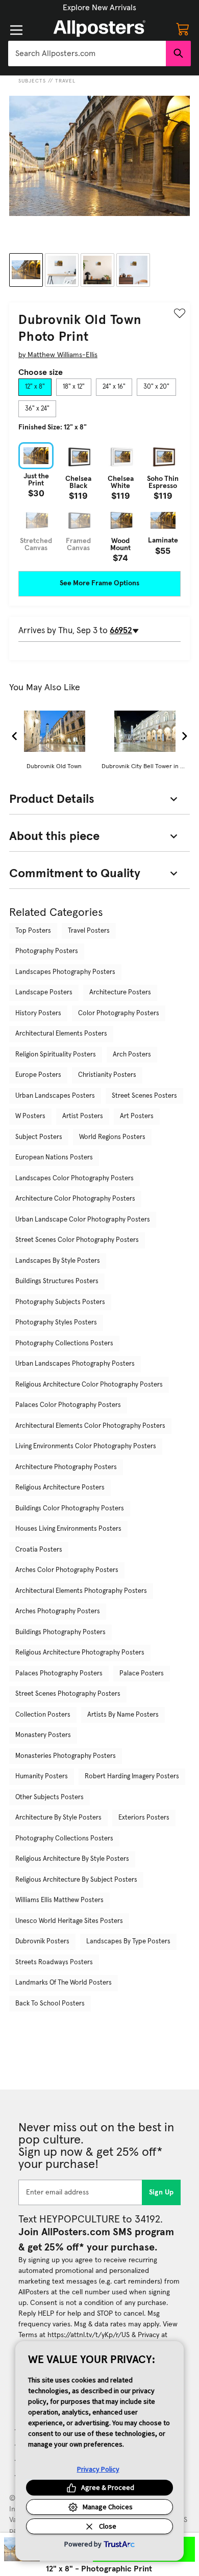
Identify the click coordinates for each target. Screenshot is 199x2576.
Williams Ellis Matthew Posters (59, 1900)
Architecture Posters (120, 993)
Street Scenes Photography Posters (68, 1694)
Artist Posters (83, 1116)
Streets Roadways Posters (54, 1962)
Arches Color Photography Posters (67, 1570)
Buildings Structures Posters (57, 1281)
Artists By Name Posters (123, 1715)
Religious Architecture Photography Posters (80, 1653)
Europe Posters (38, 1075)
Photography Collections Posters (64, 1344)
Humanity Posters (42, 1777)
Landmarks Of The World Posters (64, 1983)
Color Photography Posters (119, 1013)
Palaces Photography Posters (59, 1674)
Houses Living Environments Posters (68, 1529)
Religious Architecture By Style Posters (72, 1859)
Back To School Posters (50, 2004)
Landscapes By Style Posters (58, 1261)
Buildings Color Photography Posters (70, 1509)
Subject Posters (39, 1137)
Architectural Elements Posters (61, 1034)
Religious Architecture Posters (60, 1488)
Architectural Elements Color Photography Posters (90, 1426)
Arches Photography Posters (58, 1611)
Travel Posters (89, 931)
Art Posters (137, 1116)
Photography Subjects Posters (60, 1302)
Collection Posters (43, 1715)
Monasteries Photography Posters (66, 1756)
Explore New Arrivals (99, 8)
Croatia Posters (39, 1550)
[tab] (35, 387)
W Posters (30, 1116)
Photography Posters (47, 951)
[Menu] (16, 30)
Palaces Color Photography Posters (68, 1405)
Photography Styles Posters (56, 1323)
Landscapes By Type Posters (128, 1942)
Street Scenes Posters (144, 1096)
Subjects (32, 81)
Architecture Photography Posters (66, 1467)
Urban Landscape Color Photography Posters (83, 1220)
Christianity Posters (107, 1075)
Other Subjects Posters (49, 1797)
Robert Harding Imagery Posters (132, 1777)
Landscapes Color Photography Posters (74, 1178)
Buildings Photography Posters (60, 1632)
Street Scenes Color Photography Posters (77, 1240)
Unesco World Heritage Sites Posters (69, 1921)
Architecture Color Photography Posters (75, 1199)
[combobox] (87, 53)
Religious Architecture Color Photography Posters (89, 1385)
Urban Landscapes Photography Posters (75, 1364)
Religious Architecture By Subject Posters (76, 1880)
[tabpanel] (99, 502)
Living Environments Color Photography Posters (86, 1446)
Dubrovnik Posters (42, 1942)
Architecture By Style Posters (58, 1818)
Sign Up (161, 2192)
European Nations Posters (54, 1158)
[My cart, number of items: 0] (183, 29)
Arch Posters (132, 1055)
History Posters (38, 1013)
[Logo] (99, 29)
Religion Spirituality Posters (56, 1055)
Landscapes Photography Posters (65, 972)
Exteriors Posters (144, 1818)
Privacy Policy (98, 2469)
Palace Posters (142, 1674)
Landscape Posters (44, 993)
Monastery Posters (43, 1735)
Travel (65, 81)
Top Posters (33, 931)
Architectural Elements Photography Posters (81, 1591)
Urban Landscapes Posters (55, 1096)
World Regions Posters (112, 1137)
